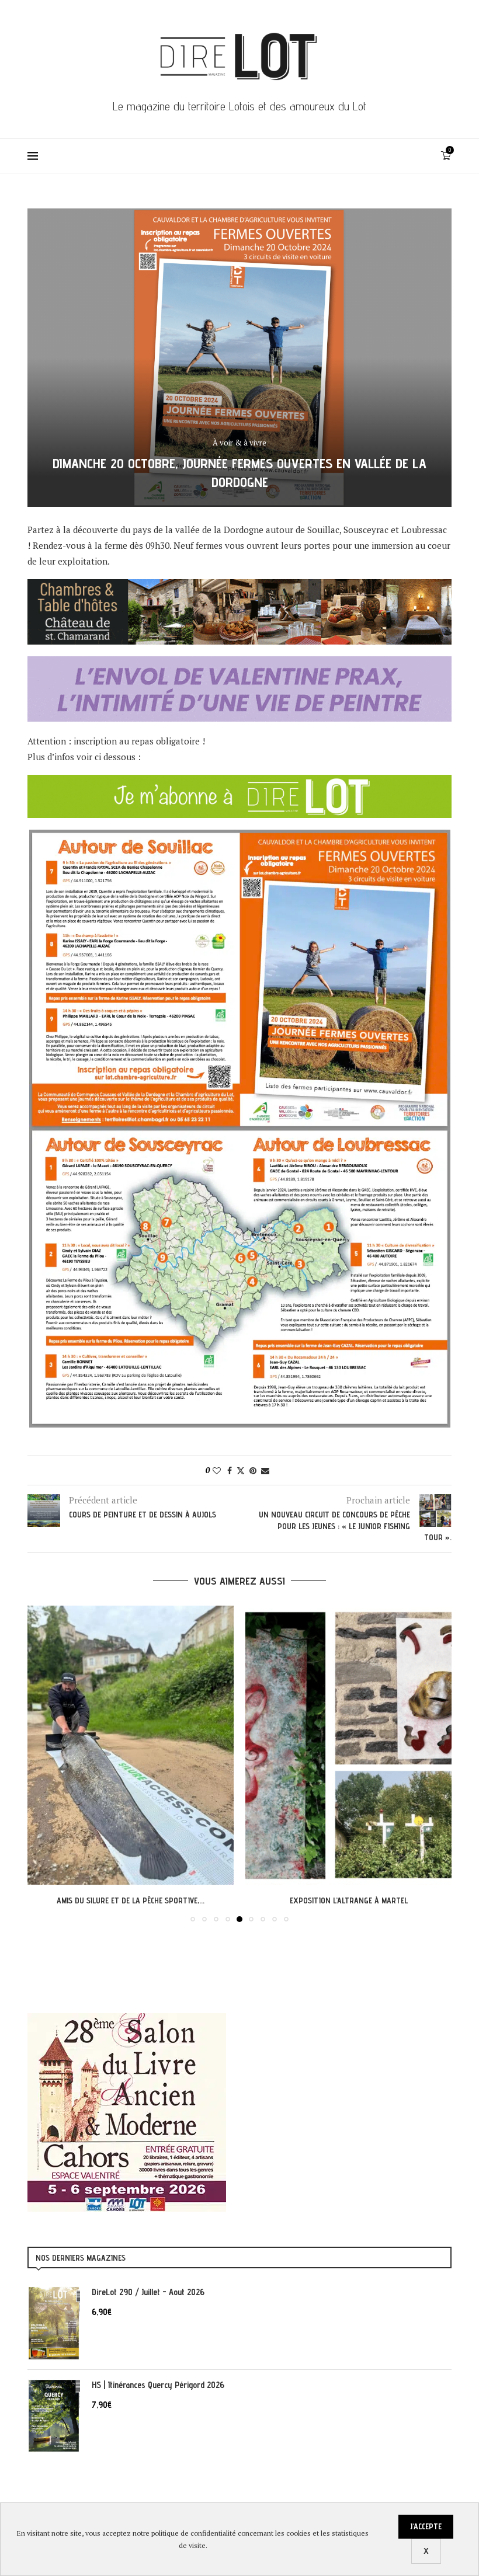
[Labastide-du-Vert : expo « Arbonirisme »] (348, 1745)
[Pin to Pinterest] (253, 1470)
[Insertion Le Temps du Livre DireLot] (127, 2019)
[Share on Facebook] (230, 1470)
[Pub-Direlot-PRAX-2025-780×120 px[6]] (239, 664)
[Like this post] (217, 1470)
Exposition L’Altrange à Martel (131, 1900)
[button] (43, 1763)
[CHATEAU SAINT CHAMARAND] (239, 587)
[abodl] (239, 782)
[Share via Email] (265, 1470)
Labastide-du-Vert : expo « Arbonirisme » (348, 1900)
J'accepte (426, 2526)
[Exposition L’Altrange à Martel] (131, 1745)
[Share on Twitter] (241, 1470)
